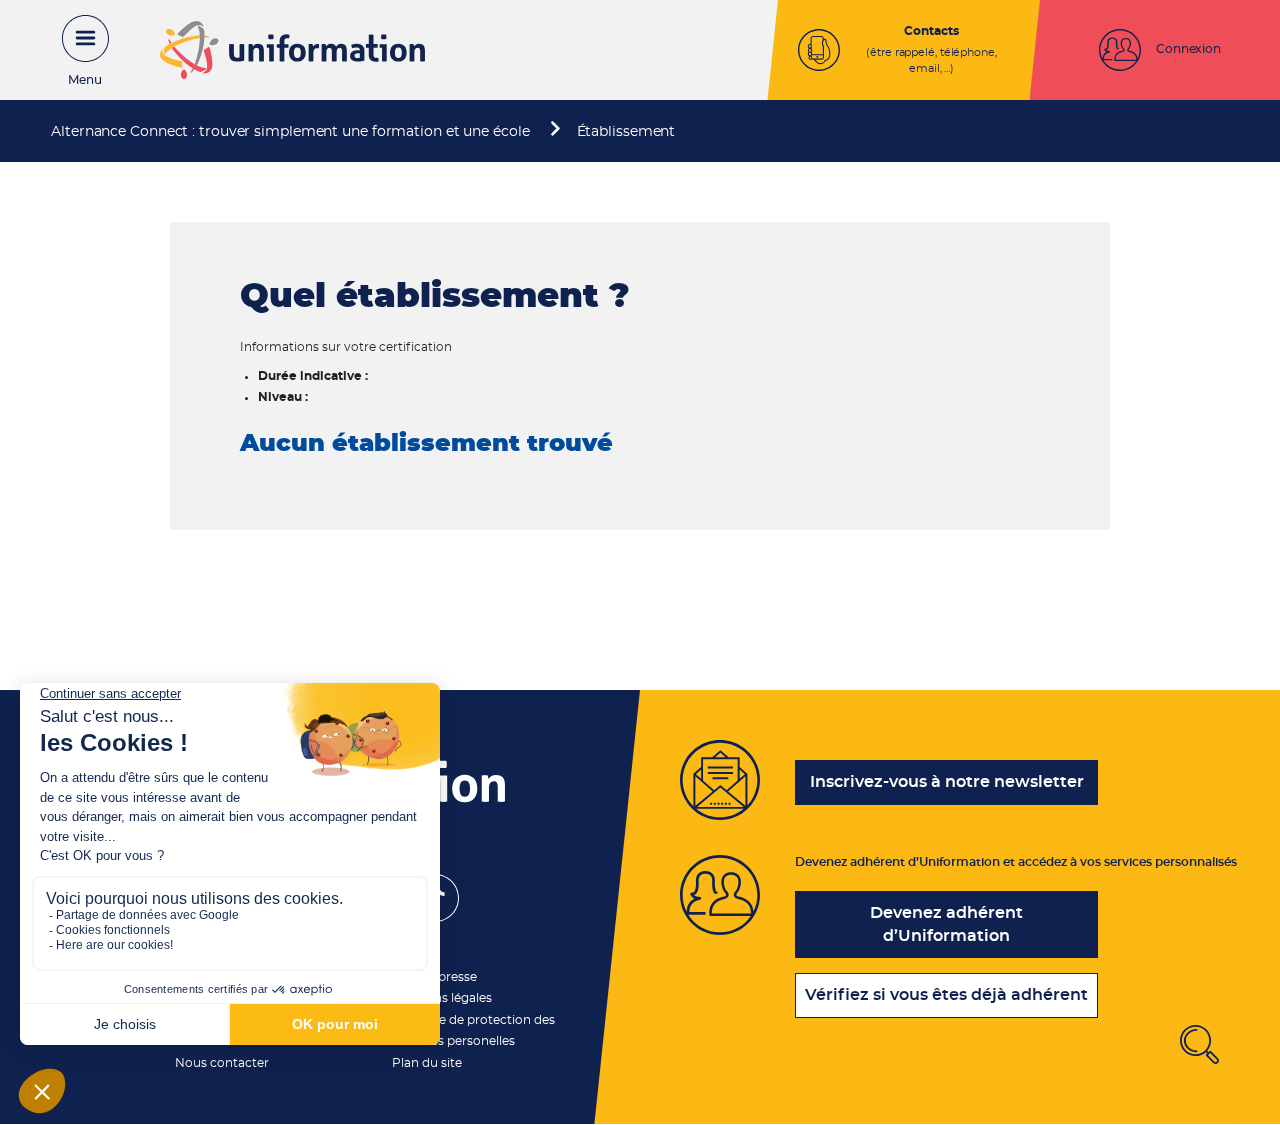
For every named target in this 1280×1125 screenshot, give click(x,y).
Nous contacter (222, 1063)
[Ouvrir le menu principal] (75, 50)
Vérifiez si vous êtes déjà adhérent (946, 995)
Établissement (626, 132)
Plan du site (427, 1063)
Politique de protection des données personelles (473, 1030)
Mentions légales (442, 998)
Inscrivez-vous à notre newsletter (947, 782)
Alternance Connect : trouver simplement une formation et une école (290, 132)
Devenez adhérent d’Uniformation (946, 924)
